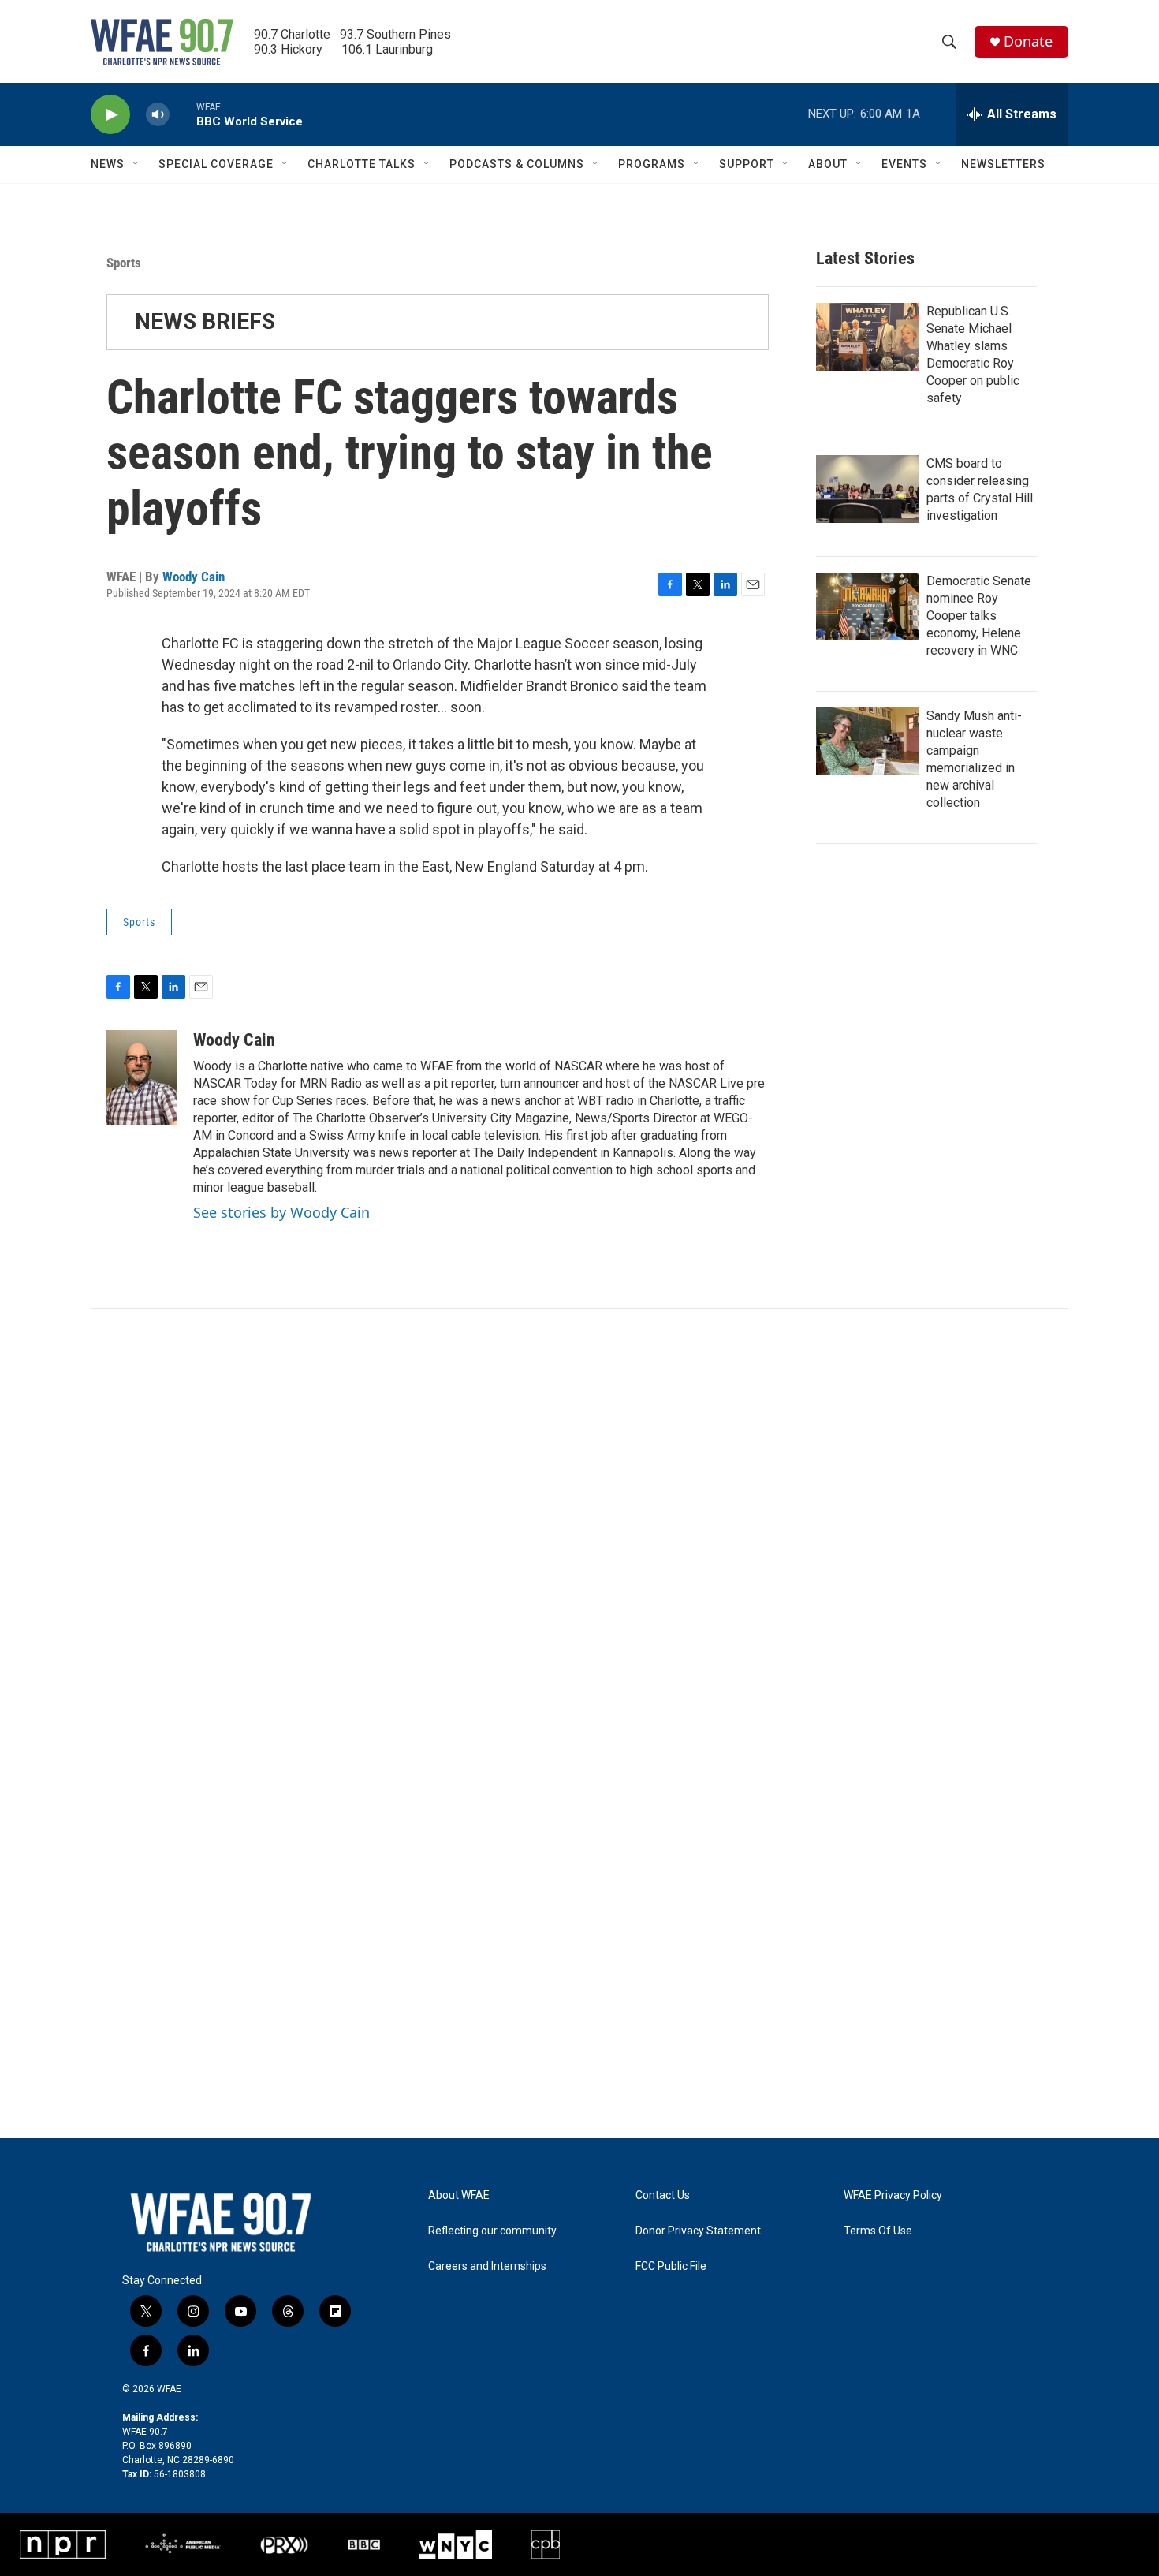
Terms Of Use (878, 2231)
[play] (110, 115)
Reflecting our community (492, 2231)
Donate (1028, 41)
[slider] (183, 114)
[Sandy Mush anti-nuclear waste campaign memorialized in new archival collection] (867, 741)
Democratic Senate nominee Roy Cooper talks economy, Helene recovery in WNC (979, 616)
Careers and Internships (487, 2266)
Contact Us (663, 2195)
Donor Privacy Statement (698, 2231)
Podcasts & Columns (517, 164)
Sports (124, 263)
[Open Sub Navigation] (136, 164)
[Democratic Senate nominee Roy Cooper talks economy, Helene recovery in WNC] (867, 607)
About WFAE (459, 2195)
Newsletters (1003, 164)
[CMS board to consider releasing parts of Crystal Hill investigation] (867, 489)
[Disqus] (579, 1521)
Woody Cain (194, 577)
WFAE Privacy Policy (893, 2195)
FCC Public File (671, 2266)
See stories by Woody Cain (281, 1212)
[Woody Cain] (142, 1077)
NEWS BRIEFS (205, 321)
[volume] (158, 115)
